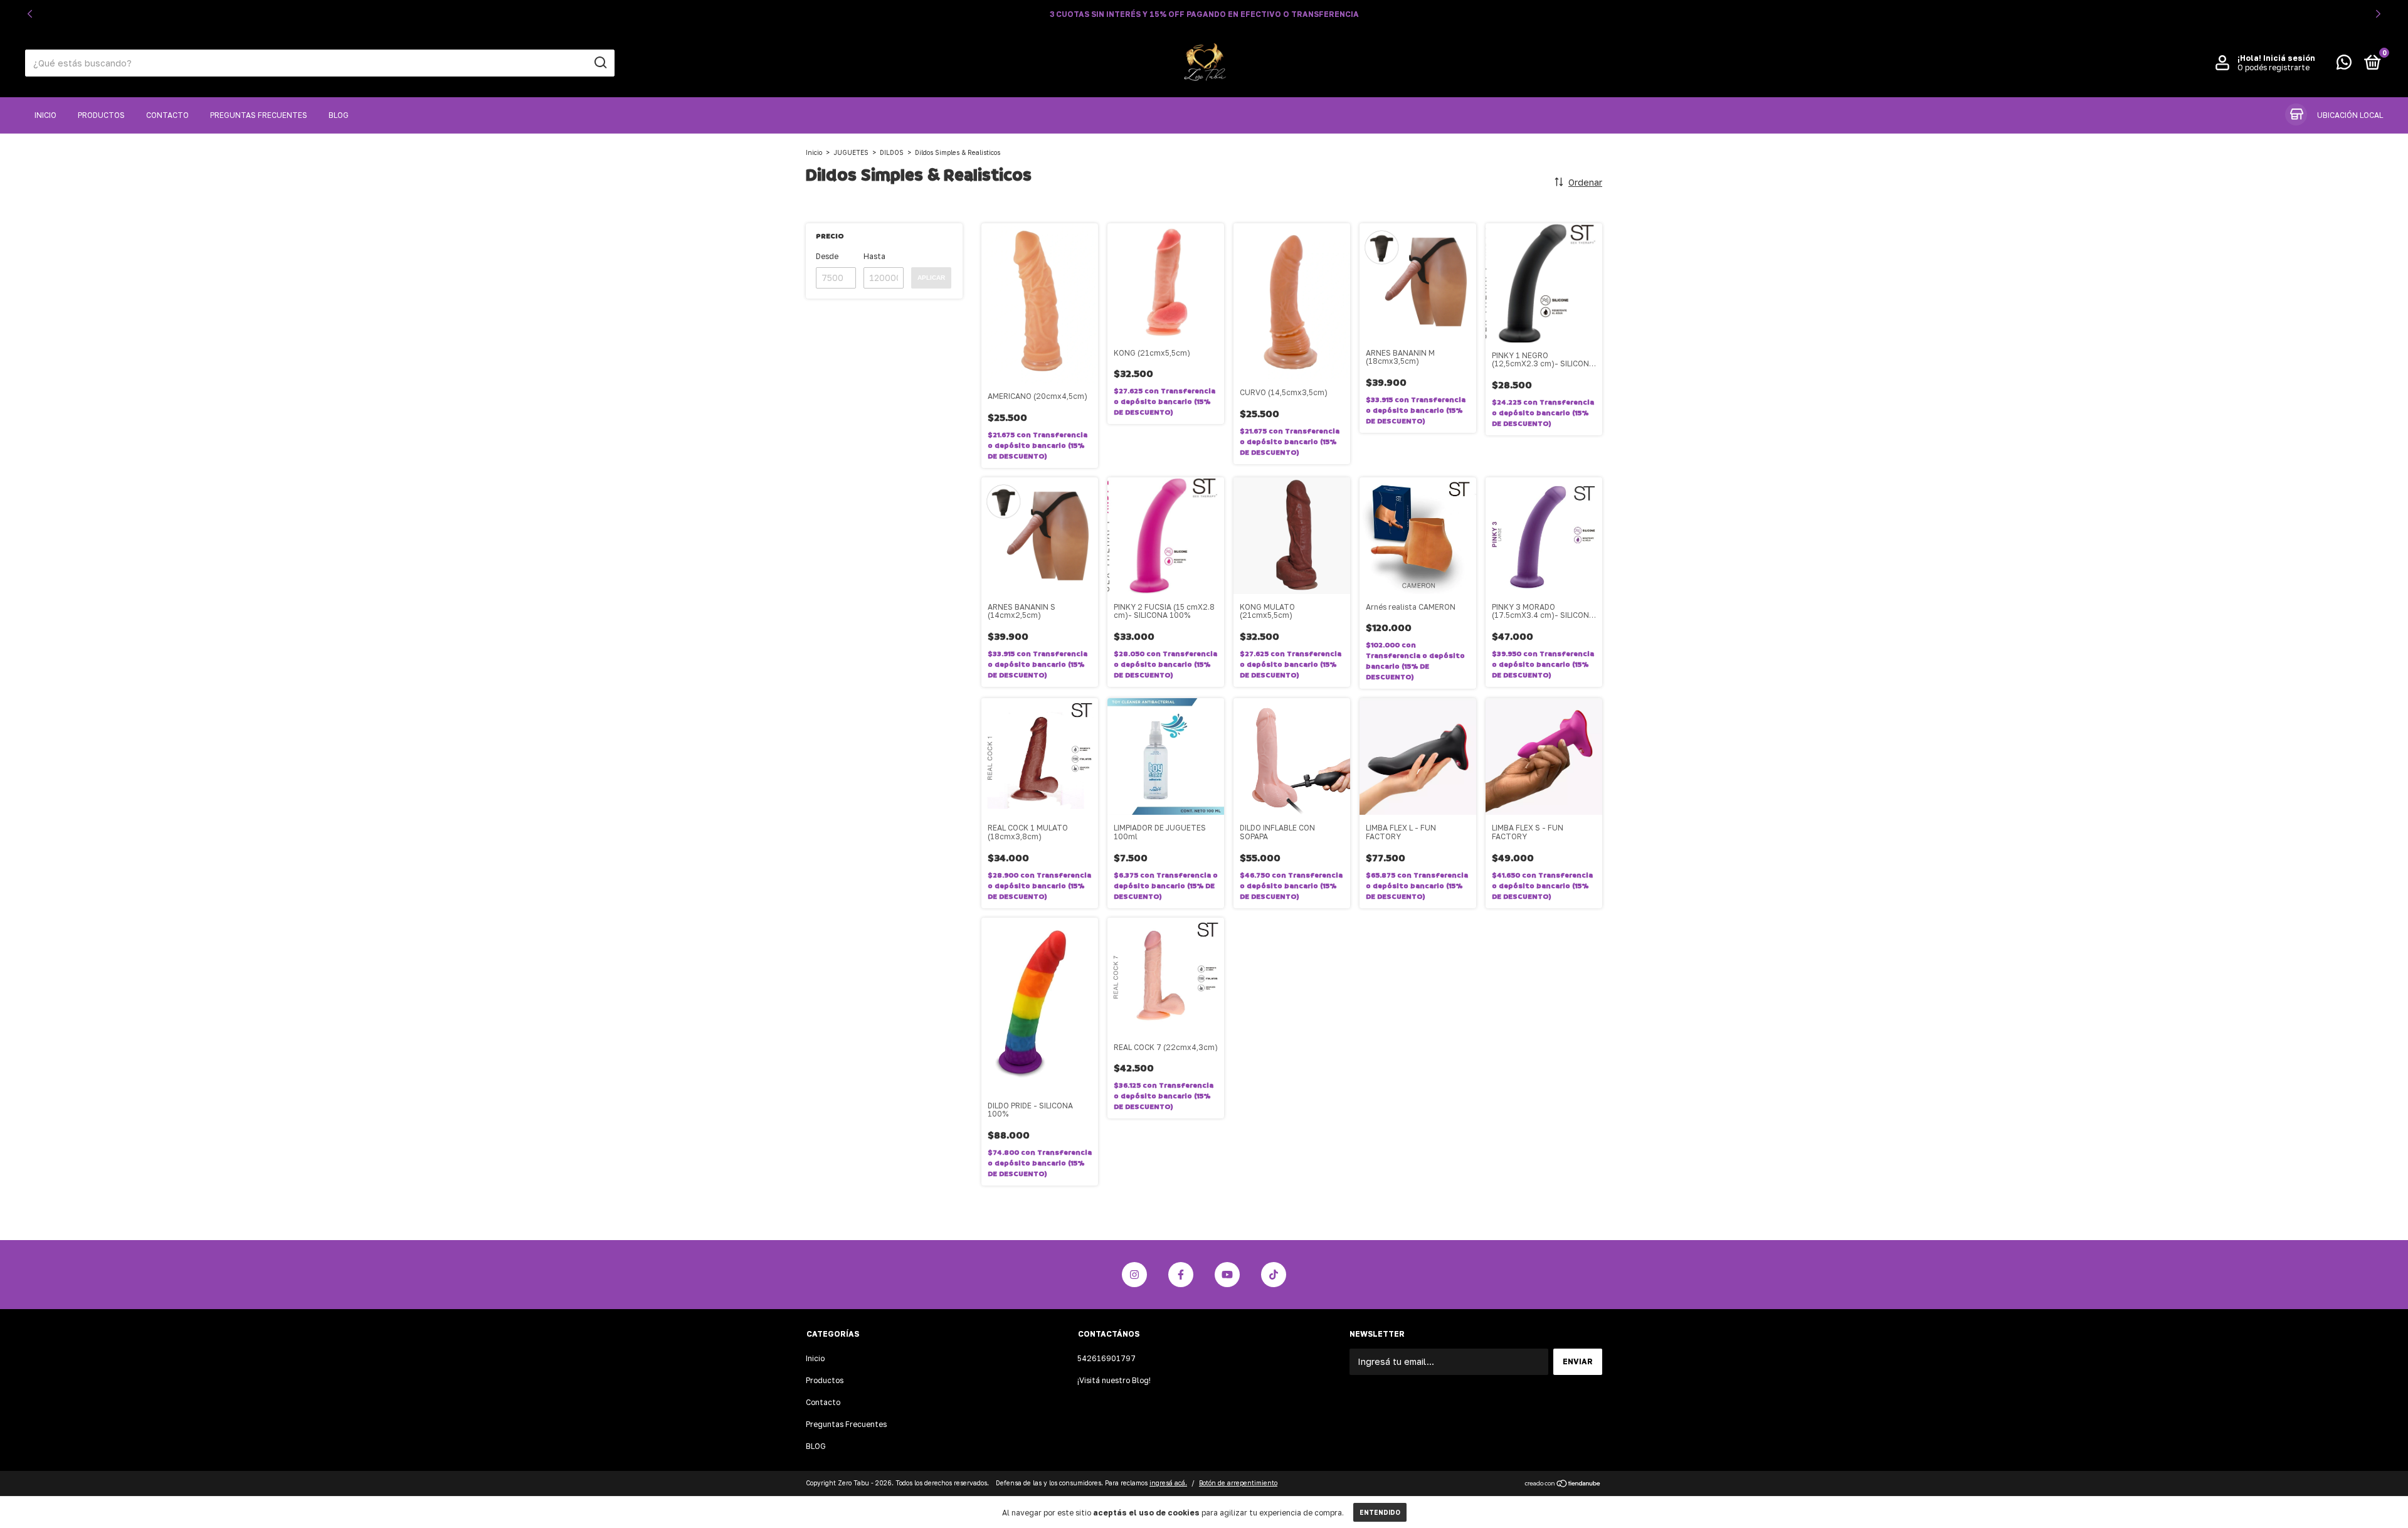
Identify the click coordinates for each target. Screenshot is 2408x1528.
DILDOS (892, 152)
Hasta (874, 256)
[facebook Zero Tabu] (1181, 1275)
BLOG (339, 115)
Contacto (167, 115)
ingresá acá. (1168, 1483)
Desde (827, 256)
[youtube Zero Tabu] (1227, 1275)
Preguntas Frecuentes (259, 115)
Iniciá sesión (2289, 58)
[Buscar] (600, 63)
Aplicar (931, 278)
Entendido (1380, 1512)
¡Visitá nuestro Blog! (1114, 1380)
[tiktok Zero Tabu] (1274, 1275)
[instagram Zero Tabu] (1134, 1275)
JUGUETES (851, 152)
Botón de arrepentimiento (1238, 1483)
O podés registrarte (2273, 67)
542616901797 (1106, 1358)
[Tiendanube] (1563, 1484)
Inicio (45, 115)
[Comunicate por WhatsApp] (2344, 65)
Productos (101, 115)
